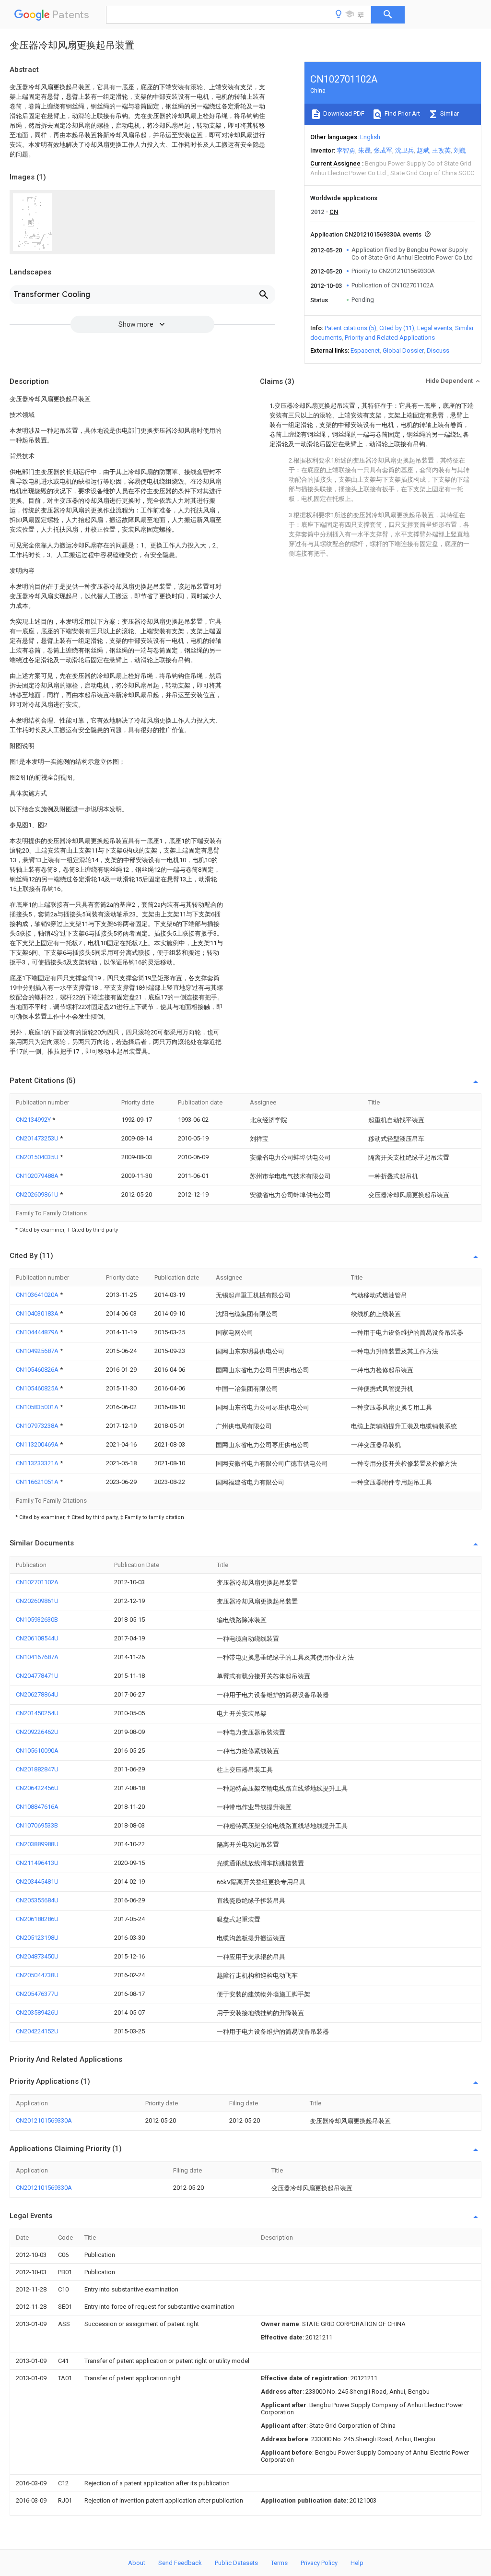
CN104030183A (38, 1313)
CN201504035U (38, 1157)
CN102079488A (38, 1176)
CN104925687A (38, 1351)
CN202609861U (38, 1194)
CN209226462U (37, 1732)
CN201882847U (37, 1769)
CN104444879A (38, 1332)
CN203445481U (37, 1882)
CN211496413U (37, 1863)
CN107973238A (38, 1426)
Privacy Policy (319, 2563)
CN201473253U (38, 1138)
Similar (449, 113)
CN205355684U (37, 1900)
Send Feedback (180, 2563)
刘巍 (460, 150)
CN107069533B (37, 1825)
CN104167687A (37, 1657)
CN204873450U (37, 1956)
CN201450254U (37, 1713)
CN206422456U (37, 1788)
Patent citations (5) (351, 328)
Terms (279, 2563)
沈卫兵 (404, 150)
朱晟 (364, 150)
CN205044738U (37, 1975)
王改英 (441, 150)
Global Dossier (403, 350)
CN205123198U (37, 1938)
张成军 (383, 150)
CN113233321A (38, 1463)
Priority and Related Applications (390, 338)
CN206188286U (37, 1919)
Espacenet (365, 350)
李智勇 (346, 150)
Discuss (438, 350)
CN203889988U (37, 1844)
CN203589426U (37, 2012)
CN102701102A (37, 1582)
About (137, 2563)
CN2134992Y (34, 1120)
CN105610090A (37, 1751)
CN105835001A (38, 1407)
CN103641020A (38, 1295)
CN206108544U (37, 1638)
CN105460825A (38, 1388)
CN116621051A (38, 1482)
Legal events (435, 328)
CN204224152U (37, 2031)
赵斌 (423, 150)
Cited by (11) (397, 328)
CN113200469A (38, 1444)
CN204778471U (37, 1676)
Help (357, 2563)
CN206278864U (37, 1694)
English (370, 137)
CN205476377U (37, 1994)
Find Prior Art (402, 113)
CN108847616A (37, 1807)
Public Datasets (236, 2563)
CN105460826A (38, 1370)
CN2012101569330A (44, 2120)
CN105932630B (37, 1620)
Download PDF (343, 113)
